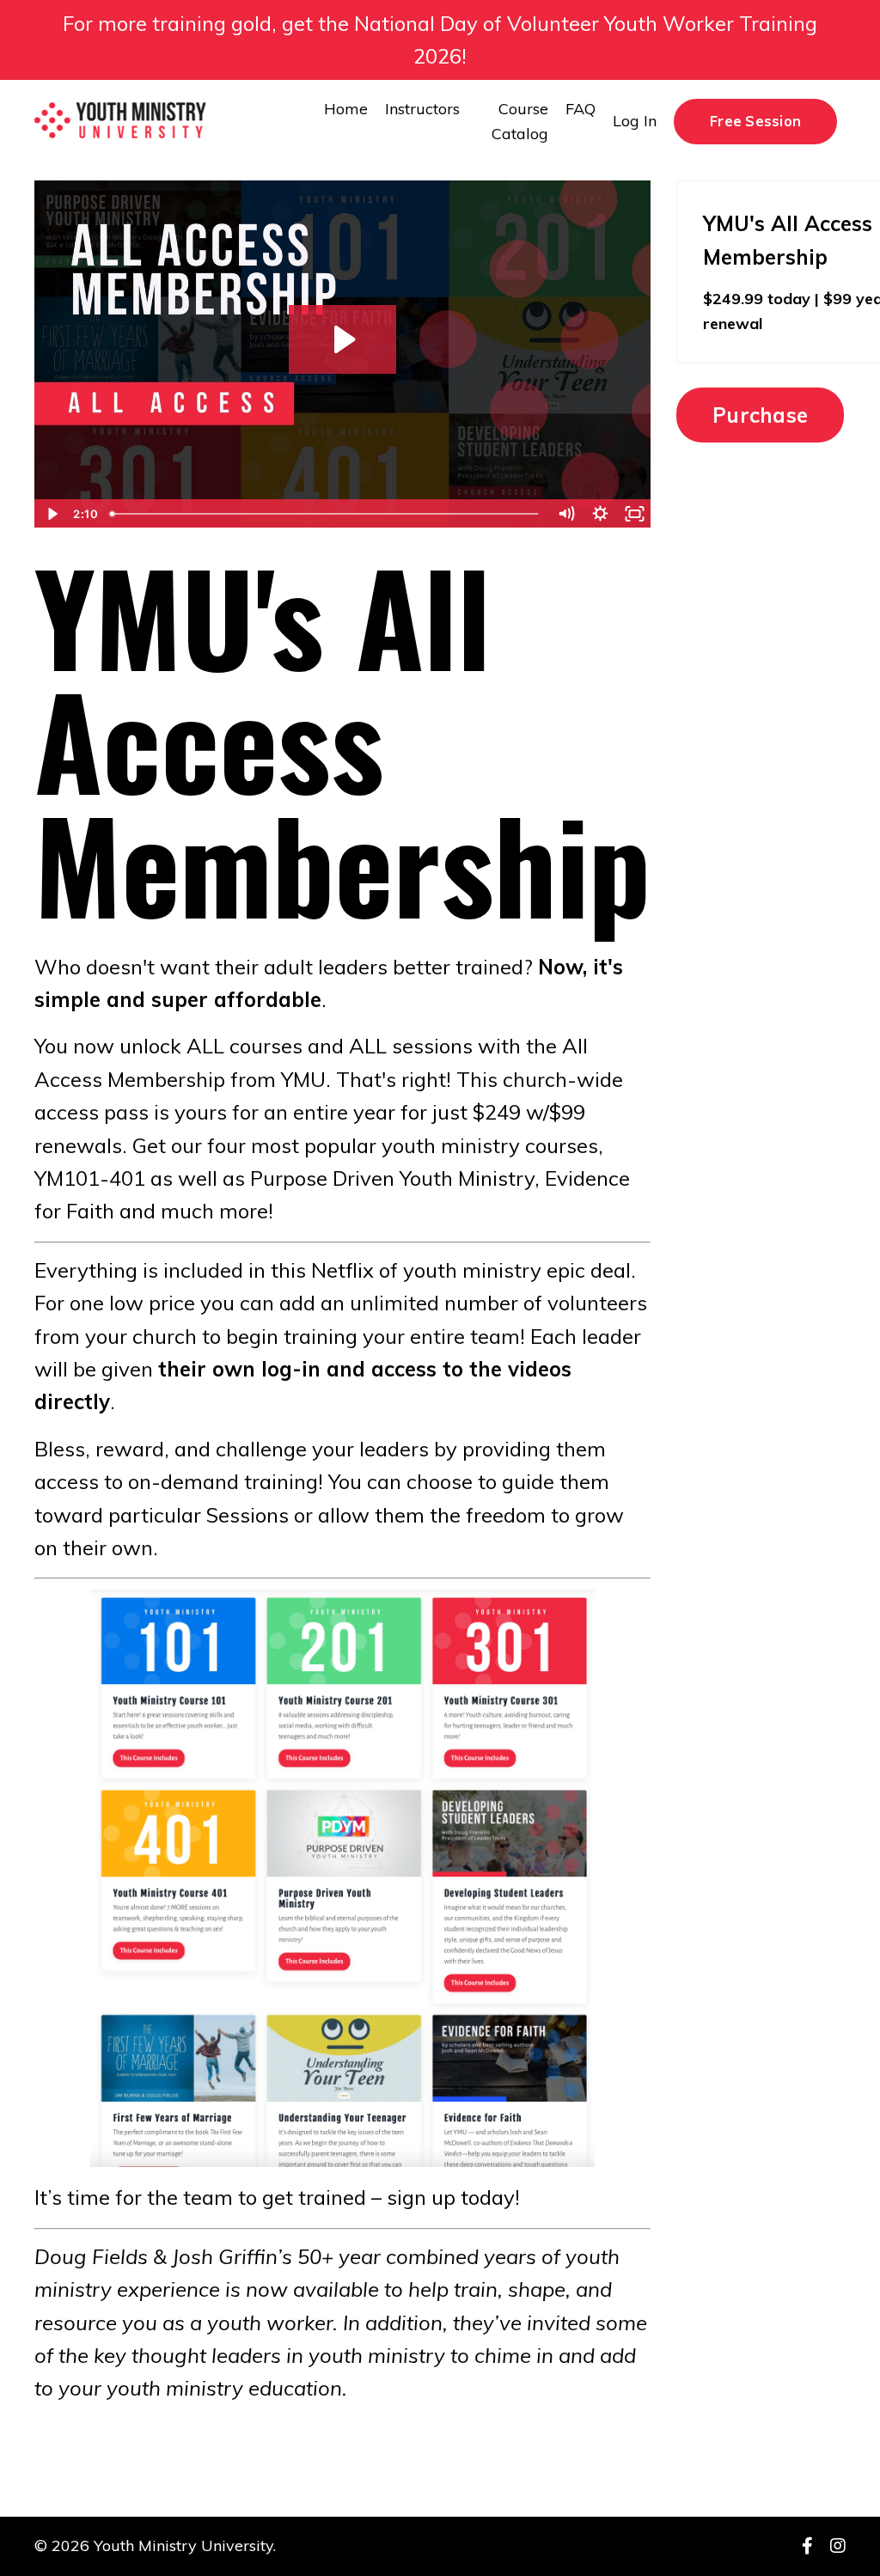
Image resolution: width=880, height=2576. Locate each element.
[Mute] (565, 514)
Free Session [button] (755, 121)
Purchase (760, 415)
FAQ (581, 109)
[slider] (326, 514)
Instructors (422, 109)
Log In (635, 121)
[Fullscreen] (634, 514)
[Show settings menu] (600, 514)
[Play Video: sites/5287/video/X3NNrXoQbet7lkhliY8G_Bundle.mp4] (342, 339)
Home (346, 109)
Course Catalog (520, 121)
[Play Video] (51, 514)
